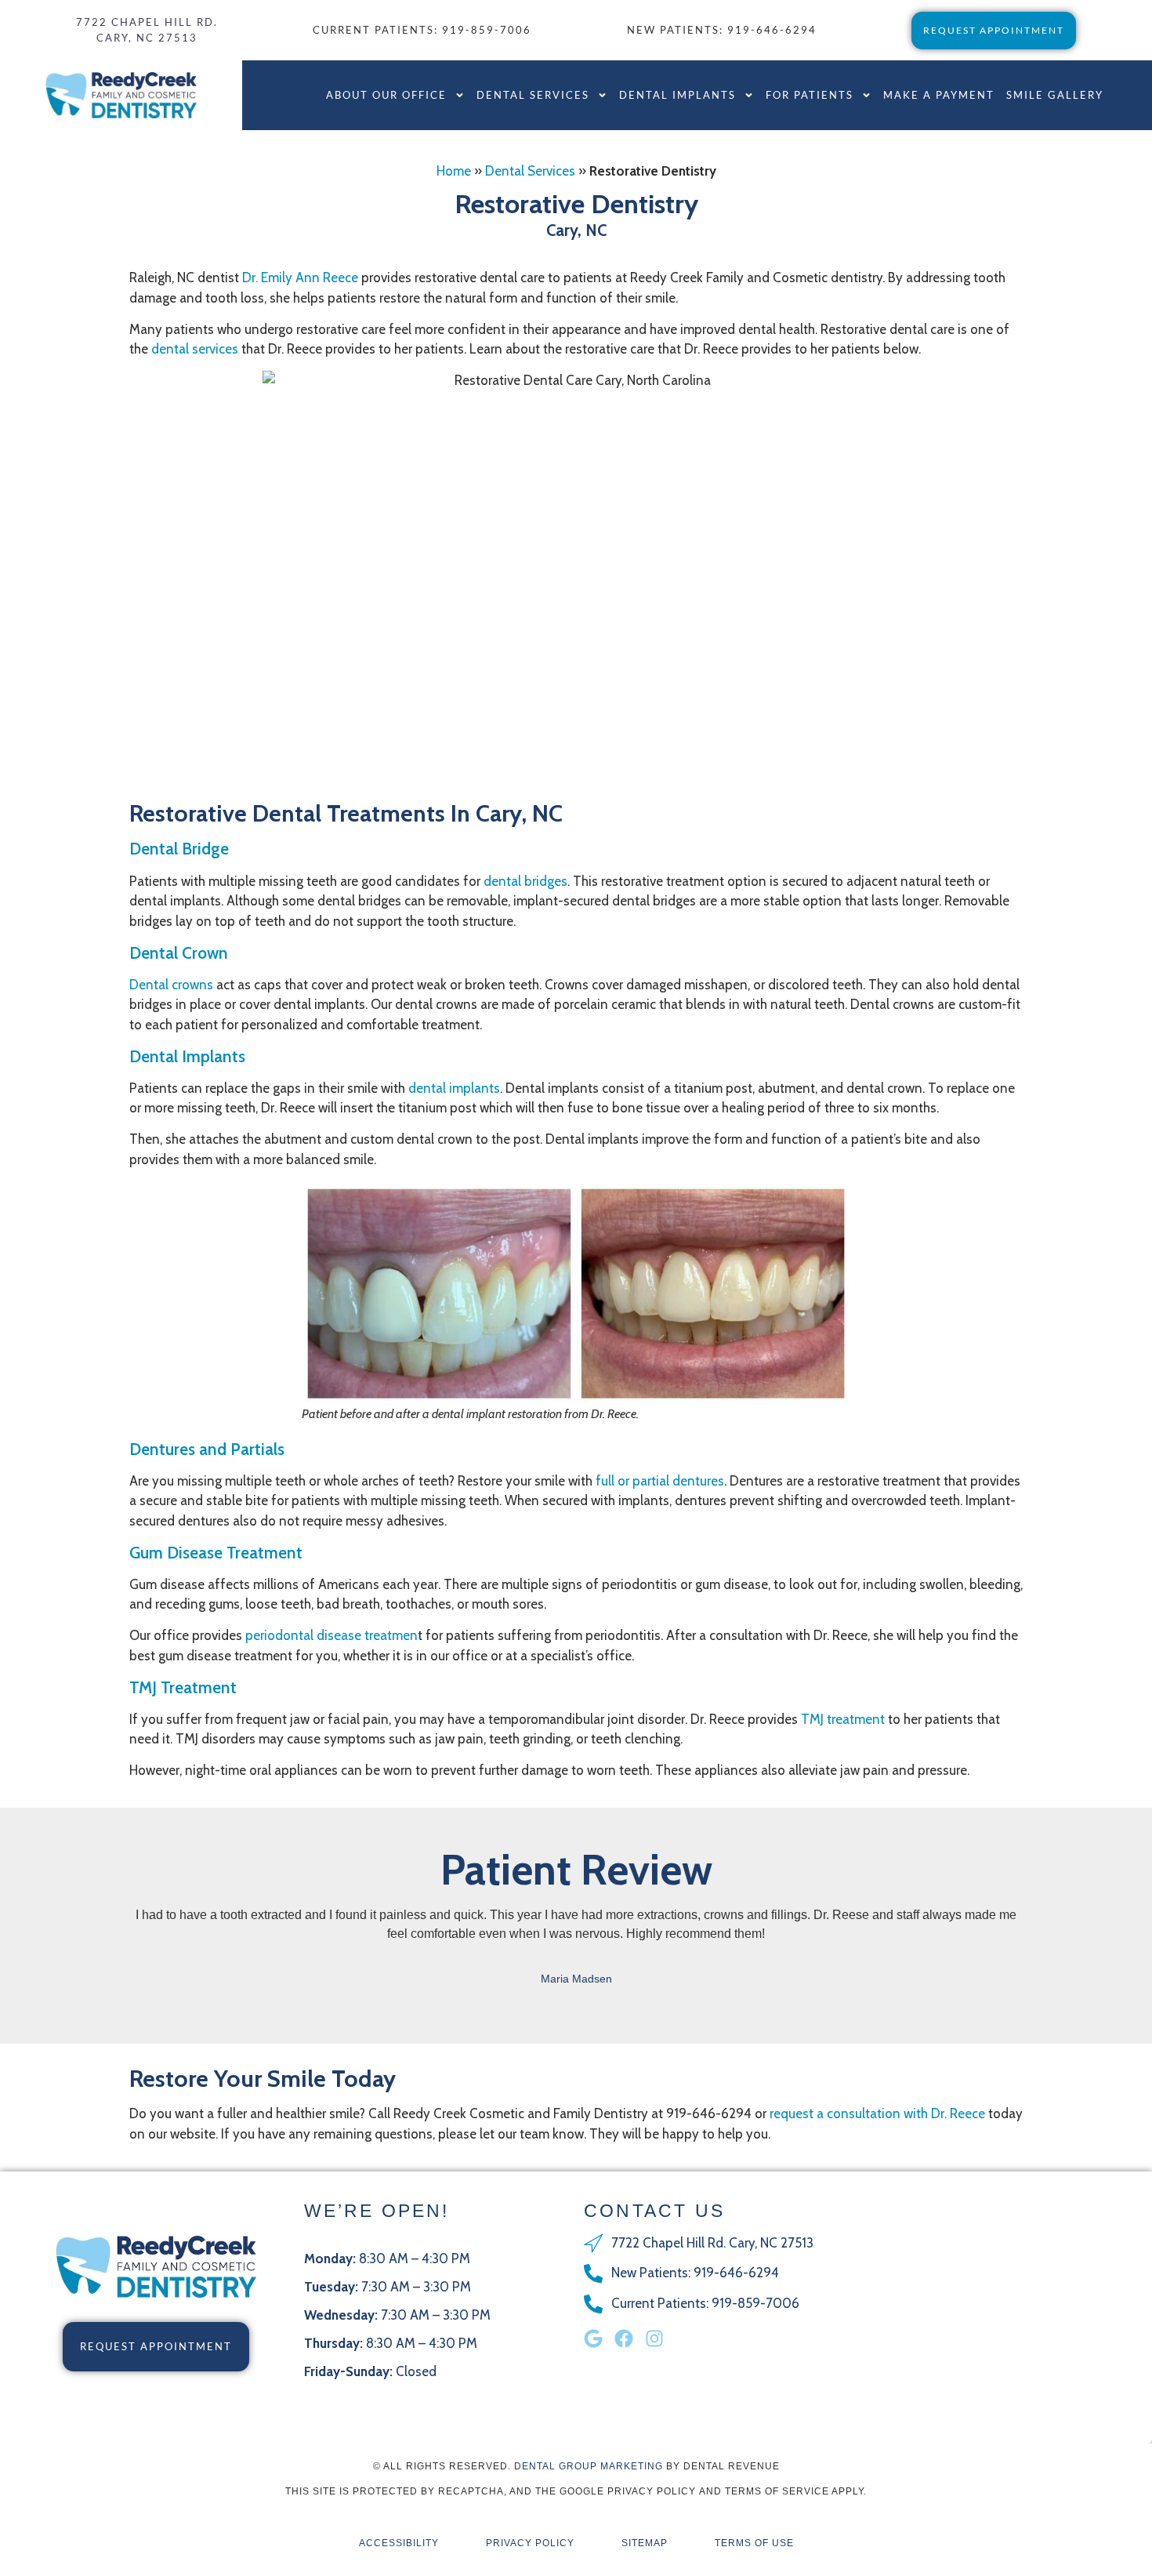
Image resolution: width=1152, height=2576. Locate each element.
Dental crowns (171, 985)
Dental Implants (677, 95)
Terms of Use (754, 2543)
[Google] (593, 2338)
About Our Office (386, 95)
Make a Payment (939, 95)
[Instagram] (654, 2338)
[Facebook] (624, 2338)
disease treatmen (331, 1635)
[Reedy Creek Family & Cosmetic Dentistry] (121, 95)
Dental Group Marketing (589, 2466)
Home (454, 171)
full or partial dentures (660, 1481)
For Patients (810, 95)
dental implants (454, 1088)
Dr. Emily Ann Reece (300, 278)
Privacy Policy (530, 2543)
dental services (195, 349)
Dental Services (533, 95)
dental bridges (525, 881)
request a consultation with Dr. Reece (877, 2113)
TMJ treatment (843, 1719)
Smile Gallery (1055, 95)
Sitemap (645, 2543)
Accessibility (399, 2543)
